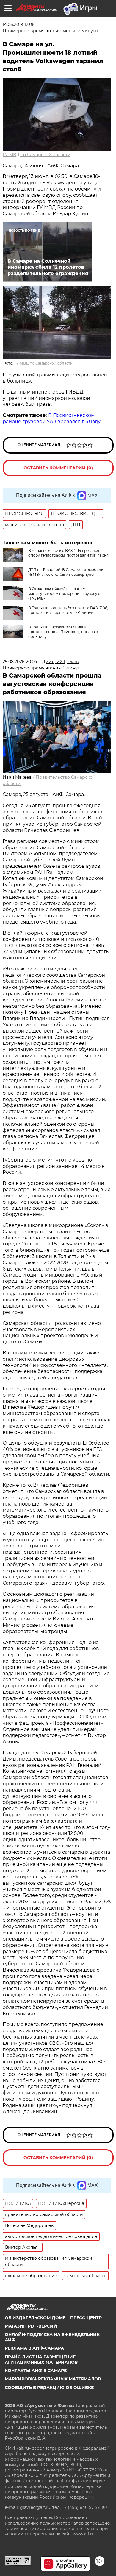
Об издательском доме (35, 2318)
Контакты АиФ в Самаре (36, 2371)
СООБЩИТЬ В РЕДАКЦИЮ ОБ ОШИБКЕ (49, 2388)
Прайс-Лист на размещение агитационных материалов (41, 2360)
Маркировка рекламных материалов (53, 2379)
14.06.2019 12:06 (19, 24)
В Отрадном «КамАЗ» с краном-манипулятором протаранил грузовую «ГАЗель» (64, 593)
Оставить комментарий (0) (58, 468)
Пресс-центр (86, 2318)
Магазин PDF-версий (31, 2326)
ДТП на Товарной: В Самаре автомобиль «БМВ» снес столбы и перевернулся (66, 572)
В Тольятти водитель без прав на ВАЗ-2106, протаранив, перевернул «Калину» (68, 610)
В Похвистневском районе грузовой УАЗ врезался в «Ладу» (53, 418)
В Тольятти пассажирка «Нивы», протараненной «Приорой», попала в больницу (63, 632)
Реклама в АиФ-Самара (34, 2348)
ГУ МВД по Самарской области (37, 155)
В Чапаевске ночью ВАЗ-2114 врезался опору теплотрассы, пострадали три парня (68, 553)
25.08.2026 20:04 (20, 662)
